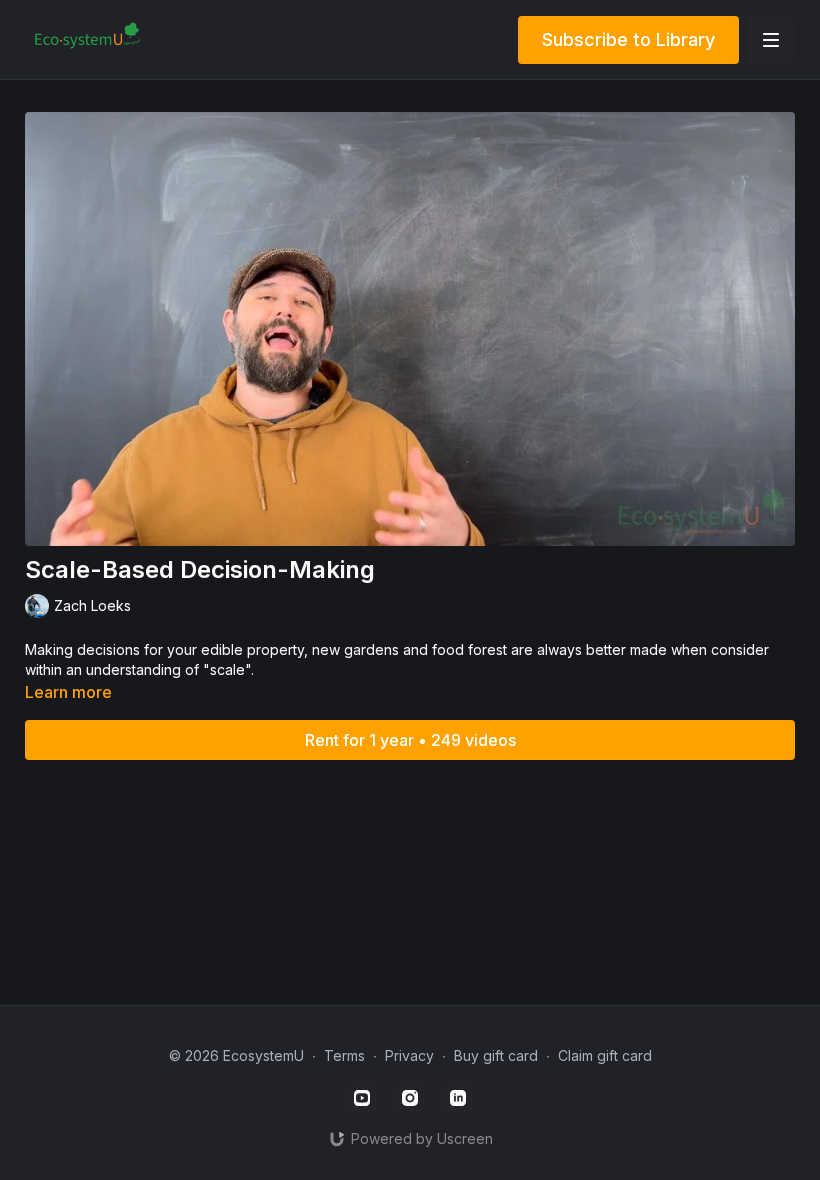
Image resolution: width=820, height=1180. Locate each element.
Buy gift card (496, 1055)
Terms (344, 1055)
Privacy (409, 1055)
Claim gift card (605, 1055)
